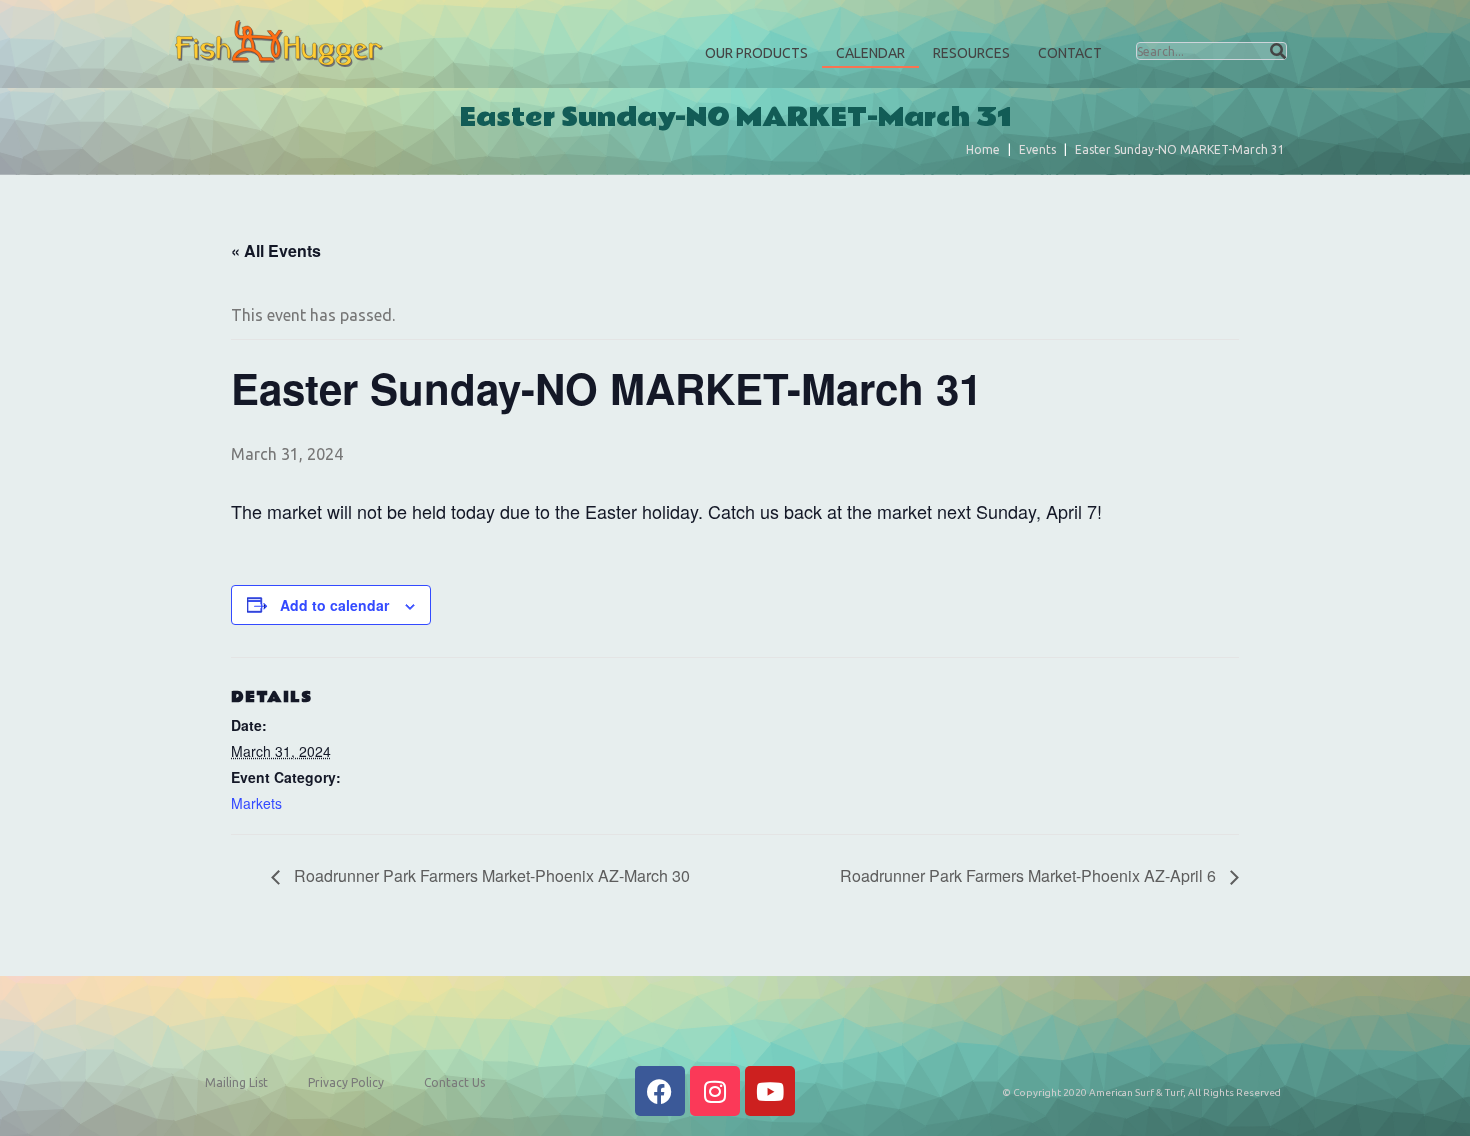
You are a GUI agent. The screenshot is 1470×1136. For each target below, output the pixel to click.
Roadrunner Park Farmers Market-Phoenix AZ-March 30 (490, 875)
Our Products (756, 53)
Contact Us (454, 1082)
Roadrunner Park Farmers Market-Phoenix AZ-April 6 (1030, 875)
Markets (256, 803)
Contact (1070, 53)
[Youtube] (770, 1091)
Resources (971, 53)
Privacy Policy (346, 1082)
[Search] (1278, 51)
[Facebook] (660, 1091)
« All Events (276, 250)
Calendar (870, 53)
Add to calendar (334, 605)
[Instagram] (715, 1091)
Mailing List (236, 1082)
